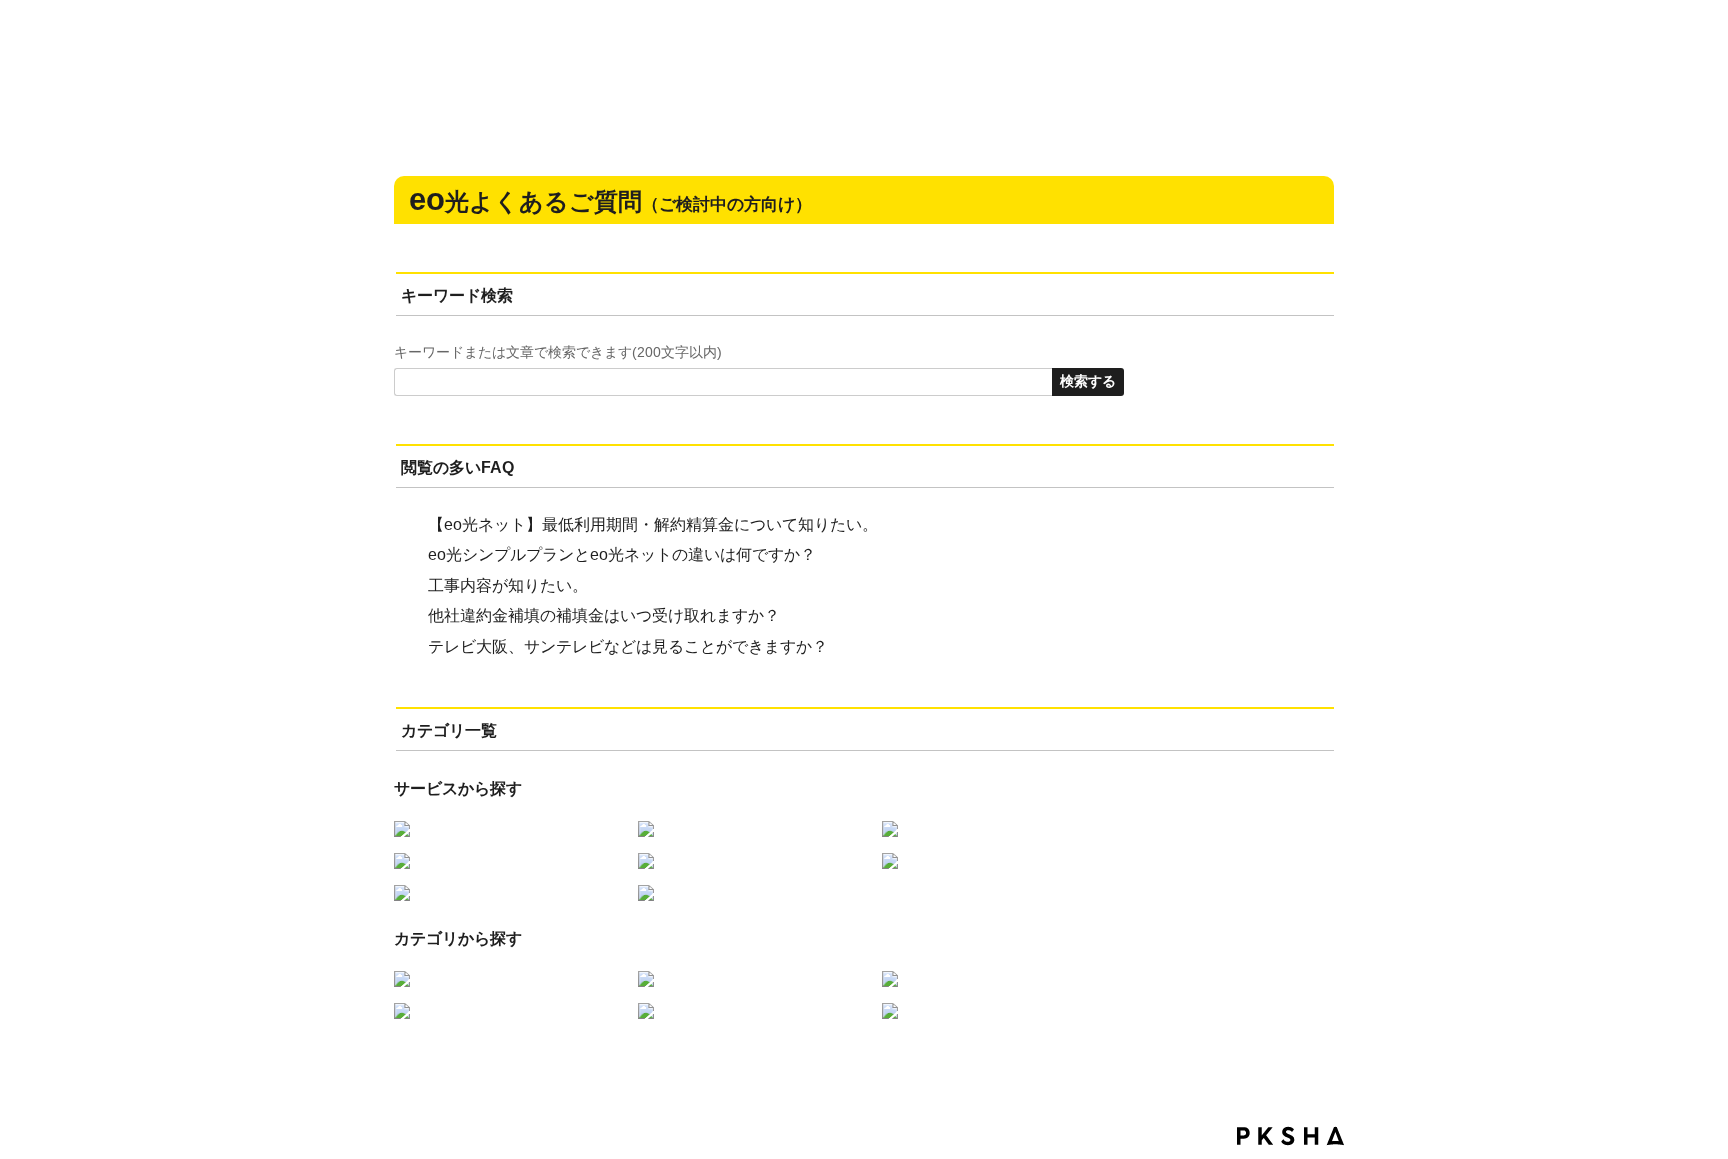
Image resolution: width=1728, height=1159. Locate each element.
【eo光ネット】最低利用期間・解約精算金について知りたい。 (653, 524)
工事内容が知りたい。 (508, 585)
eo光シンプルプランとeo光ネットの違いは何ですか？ (622, 554)
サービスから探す (458, 788)
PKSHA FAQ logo (1290, 1136)
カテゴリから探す (458, 938)
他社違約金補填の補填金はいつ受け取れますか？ (604, 615)
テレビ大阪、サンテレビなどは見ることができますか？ (628, 646)
